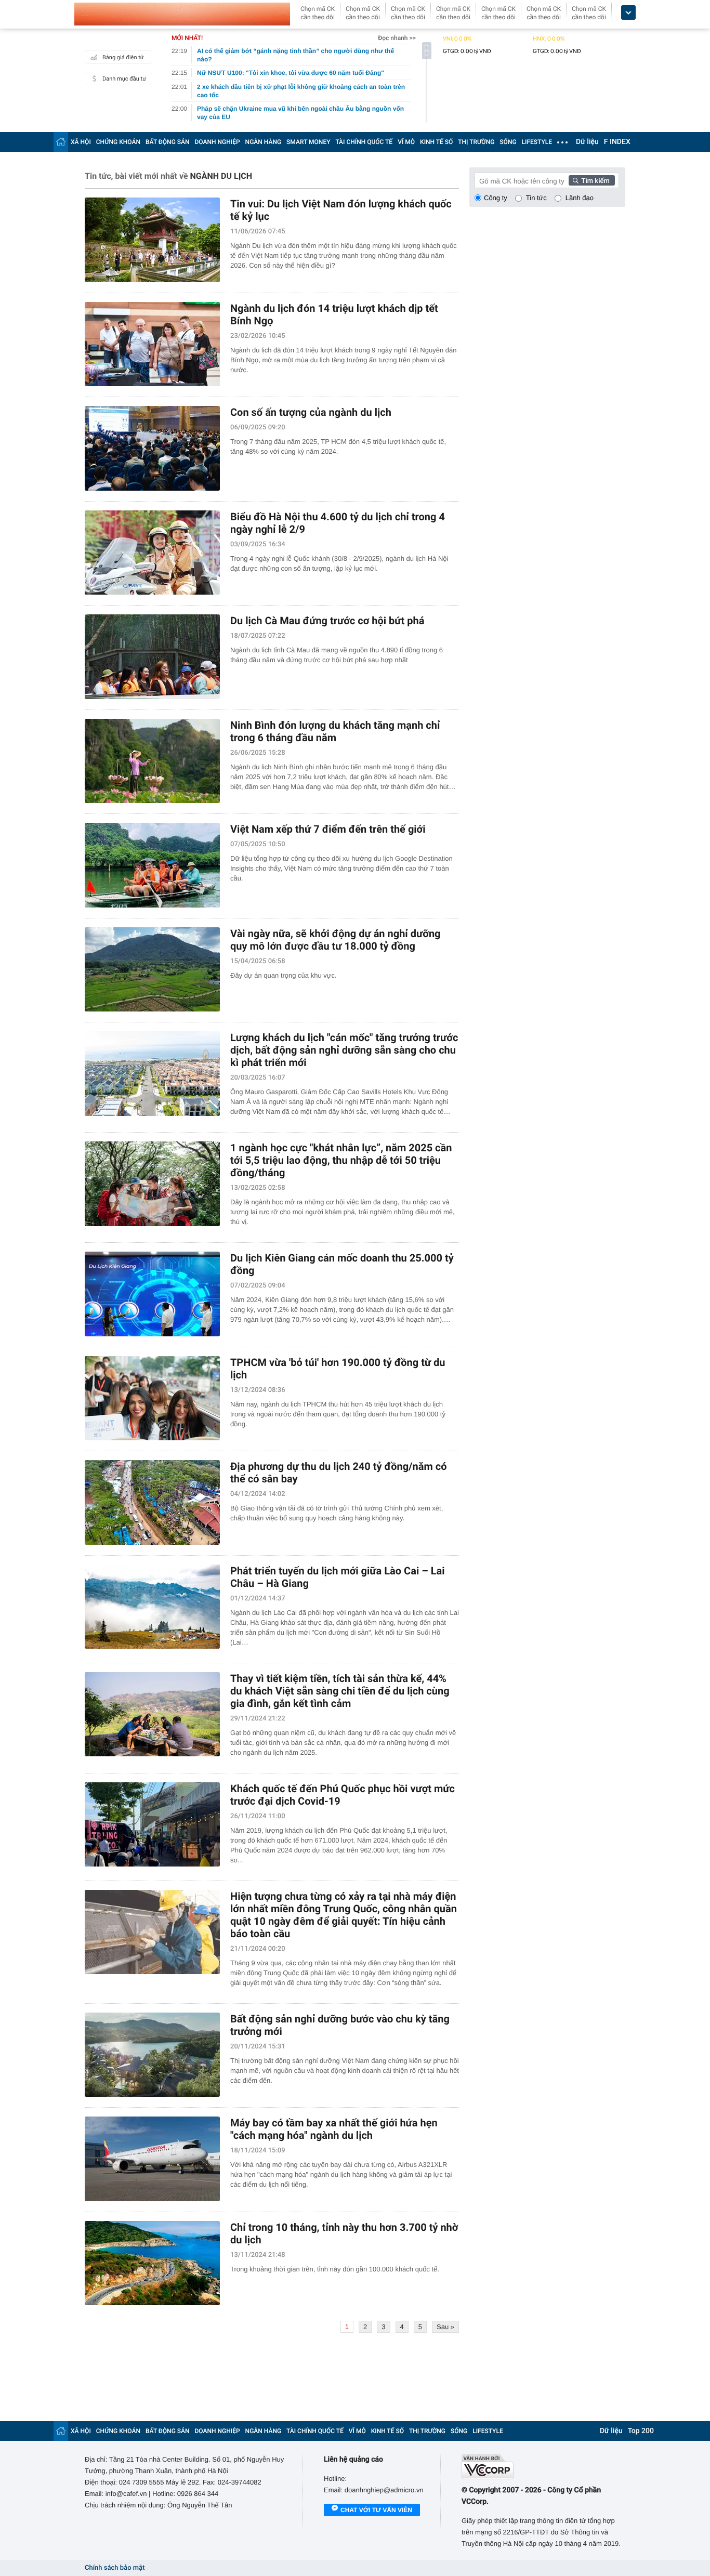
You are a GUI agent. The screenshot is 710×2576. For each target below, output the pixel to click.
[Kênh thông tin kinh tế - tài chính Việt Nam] (182, 14)
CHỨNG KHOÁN (118, 142)
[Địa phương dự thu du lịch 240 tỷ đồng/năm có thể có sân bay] (152, 1502)
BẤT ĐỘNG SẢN (168, 142)
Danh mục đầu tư (124, 79)
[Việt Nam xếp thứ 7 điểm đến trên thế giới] (152, 865)
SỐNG (508, 142)
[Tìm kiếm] (592, 180)
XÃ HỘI (81, 142)
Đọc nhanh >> (397, 38)
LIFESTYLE (537, 142)
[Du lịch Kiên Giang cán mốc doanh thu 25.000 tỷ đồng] (152, 1294)
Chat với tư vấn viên (376, 2510)
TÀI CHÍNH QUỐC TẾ (364, 142)
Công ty (496, 198)
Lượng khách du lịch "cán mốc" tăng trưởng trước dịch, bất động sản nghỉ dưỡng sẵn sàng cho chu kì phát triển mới (344, 1050)
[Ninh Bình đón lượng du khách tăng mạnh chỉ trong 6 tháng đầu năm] (152, 761)
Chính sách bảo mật (115, 2568)
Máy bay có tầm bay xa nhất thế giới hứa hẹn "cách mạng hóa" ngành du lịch (334, 2129)
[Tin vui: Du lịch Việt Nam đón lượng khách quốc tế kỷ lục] (152, 240)
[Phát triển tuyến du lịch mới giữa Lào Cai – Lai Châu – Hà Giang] (152, 1607)
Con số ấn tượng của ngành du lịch (311, 412)
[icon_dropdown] (628, 13)
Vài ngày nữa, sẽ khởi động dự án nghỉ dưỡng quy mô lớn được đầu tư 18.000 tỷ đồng (336, 940)
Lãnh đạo (580, 198)
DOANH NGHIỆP (218, 142)
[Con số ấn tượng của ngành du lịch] (152, 448)
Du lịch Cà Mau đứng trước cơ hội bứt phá (327, 621)
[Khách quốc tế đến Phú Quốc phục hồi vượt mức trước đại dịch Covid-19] (152, 1825)
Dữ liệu (587, 142)
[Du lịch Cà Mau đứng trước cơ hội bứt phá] (152, 657)
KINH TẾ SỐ (436, 142)
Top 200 (641, 2431)
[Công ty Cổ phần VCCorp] (543, 2467)
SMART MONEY (308, 142)
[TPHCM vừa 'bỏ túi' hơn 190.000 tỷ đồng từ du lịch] (152, 1398)
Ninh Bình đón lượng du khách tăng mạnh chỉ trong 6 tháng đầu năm (335, 731)
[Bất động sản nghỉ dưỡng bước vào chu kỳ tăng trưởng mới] (152, 2055)
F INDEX (617, 142)
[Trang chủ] (61, 142)
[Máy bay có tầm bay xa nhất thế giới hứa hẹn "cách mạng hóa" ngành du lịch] (152, 2159)
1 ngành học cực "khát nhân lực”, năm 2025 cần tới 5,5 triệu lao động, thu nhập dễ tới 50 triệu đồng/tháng (341, 1160)
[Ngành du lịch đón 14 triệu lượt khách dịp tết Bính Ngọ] (152, 344)
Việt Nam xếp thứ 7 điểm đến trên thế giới (328, 829)
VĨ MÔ (406, 142)
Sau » (445, 2327)
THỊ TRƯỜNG (476, 142)
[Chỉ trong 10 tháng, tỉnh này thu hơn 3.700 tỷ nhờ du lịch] (152, 2263)
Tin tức (536, 198)
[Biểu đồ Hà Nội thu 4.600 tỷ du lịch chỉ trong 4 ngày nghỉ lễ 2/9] (152, 553)
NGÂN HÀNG (264, 142)
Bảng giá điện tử (123, 57)
